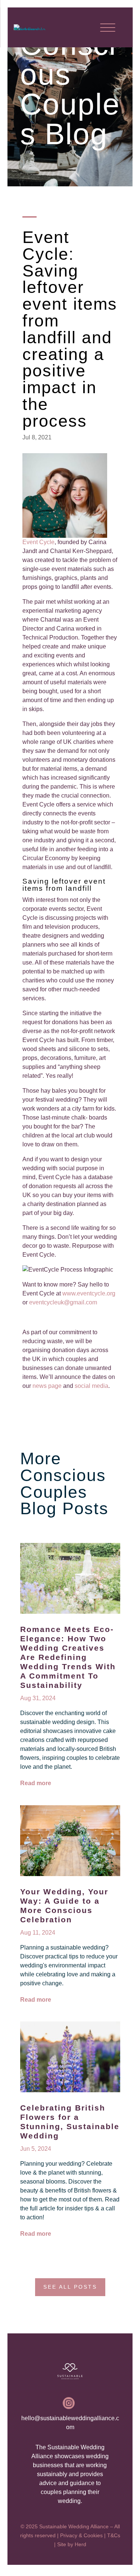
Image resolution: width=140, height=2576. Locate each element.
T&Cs (114, 2535)
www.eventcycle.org (89, 1293)
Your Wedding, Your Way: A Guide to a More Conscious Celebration (64, 1906)
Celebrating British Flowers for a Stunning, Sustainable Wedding (70, 2122)
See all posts (70, 2287)
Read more (36, 1783)
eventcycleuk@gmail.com (63, 1302)
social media (91, 1386)
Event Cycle (38, 542)
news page (47, 1386)
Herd (80, 2544)
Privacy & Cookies (81, 2535)
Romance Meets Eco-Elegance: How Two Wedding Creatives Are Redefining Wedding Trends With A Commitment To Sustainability (68, 1657)
